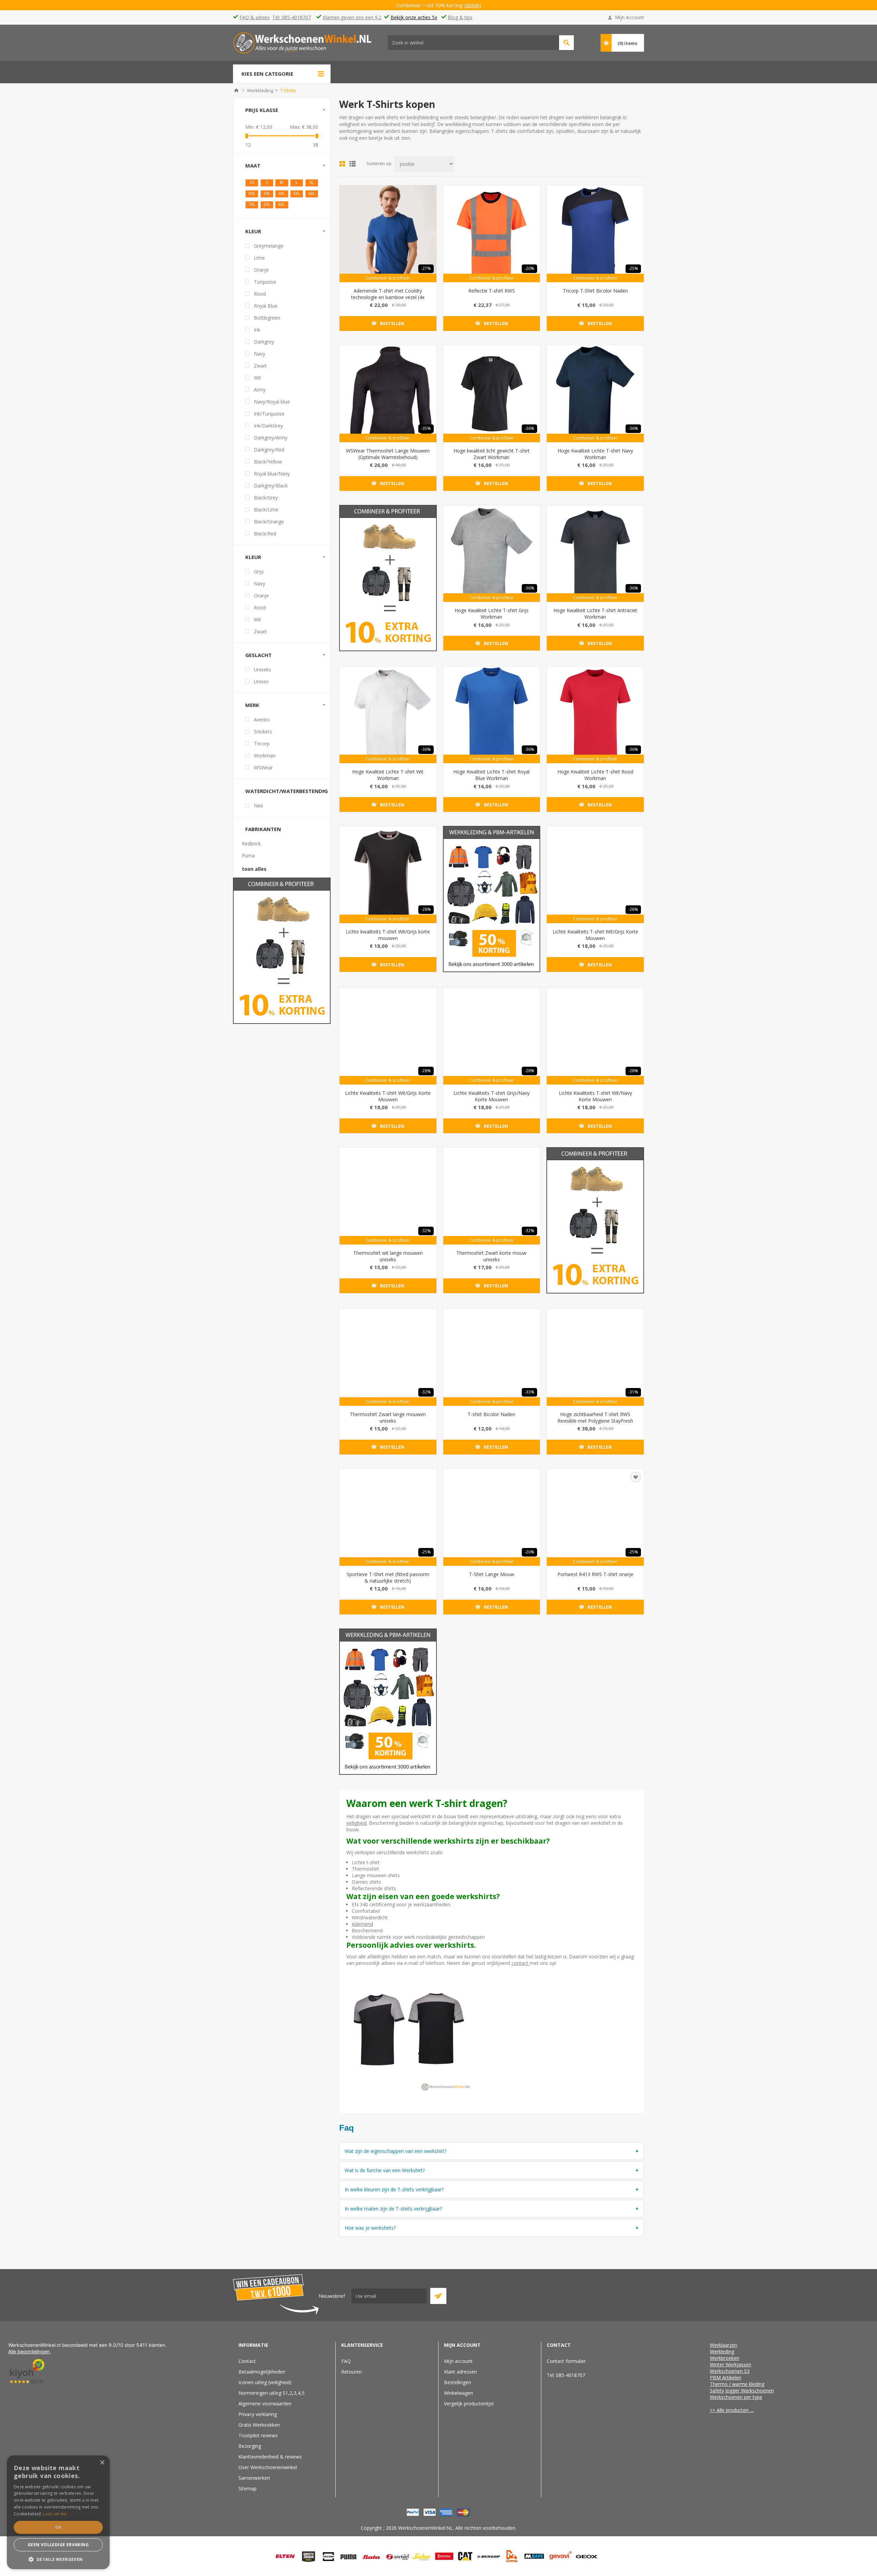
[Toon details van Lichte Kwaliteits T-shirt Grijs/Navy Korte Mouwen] (492, 1036)
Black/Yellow (268, 462)
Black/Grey (266, 498)
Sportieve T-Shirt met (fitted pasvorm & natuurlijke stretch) (388, 1577)
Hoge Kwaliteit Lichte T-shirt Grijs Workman (492, 614)
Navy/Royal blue (272, 402)
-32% (426, 1231)
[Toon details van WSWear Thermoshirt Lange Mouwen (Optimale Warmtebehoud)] (388, 394)
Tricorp (262, 744)
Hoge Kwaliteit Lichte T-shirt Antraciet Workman (595, 614)
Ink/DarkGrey (268, 426)
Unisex (261, 682)
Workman (265, 756)
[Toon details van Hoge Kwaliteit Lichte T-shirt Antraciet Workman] (595, 554)
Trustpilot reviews (258, 2435)
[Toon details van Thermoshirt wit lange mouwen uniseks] (388, 1196)
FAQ (346, 2361)
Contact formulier (566, 2361)
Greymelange (269, 246)
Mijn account (458, 2361)
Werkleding (722, 2351)
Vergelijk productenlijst (469, 2404)
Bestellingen (458, 2382)
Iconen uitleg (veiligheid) (265, 2382)
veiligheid (356, 1823)
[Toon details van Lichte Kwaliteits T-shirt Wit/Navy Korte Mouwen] (595, 1036)
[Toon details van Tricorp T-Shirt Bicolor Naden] (595, 234)
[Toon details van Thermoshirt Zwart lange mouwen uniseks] (388, 1357)
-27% (426, 268)
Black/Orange (269, 522)
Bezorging (250, 2446)
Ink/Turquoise (269, 414)
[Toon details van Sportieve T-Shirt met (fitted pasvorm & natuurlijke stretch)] (388, 1517)
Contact (247, 2361)
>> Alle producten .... (732, 2410)
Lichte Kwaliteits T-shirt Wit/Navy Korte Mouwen (595, 1096)
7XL (252, 204)
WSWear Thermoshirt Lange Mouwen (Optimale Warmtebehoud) (388, 454)
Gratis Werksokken (259, 2425)
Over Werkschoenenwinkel (268, 2467)
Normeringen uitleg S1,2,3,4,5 (271, 2393)
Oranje (261, 270)
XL (312, 182)
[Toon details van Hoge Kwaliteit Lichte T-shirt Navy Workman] (595, 394)
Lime (259, 258)
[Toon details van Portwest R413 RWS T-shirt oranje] (595, 1517)
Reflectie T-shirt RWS (492, 291)
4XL (282, 193)
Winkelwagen (459, 2393)
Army (260, 390)
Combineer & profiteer (388, 278)
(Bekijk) (477, 5)
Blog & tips (460, 17)
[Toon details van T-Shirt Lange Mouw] (492, 1517)
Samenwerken (254, 2478)
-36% (529, 428)
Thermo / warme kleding (737, 2384)
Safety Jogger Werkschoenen (742, 2391)
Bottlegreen (267, 318)
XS (252, 182)
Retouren (351, 2372)
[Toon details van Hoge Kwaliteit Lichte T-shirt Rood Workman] (595, 715)
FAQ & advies (255, 17)
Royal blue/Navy (272, 474)
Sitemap (248, 2488)
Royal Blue (266, 306)
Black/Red (265, 534)
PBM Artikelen (726, 2377)
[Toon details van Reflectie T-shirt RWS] (492, 234)
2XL (267, 204)
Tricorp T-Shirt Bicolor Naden (595, 291)
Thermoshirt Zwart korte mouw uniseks (491, 1256)
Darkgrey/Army (271, 438)
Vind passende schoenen (566, 43)
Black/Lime (266, 510)
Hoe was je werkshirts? (370, 2228)
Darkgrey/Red (269, 450)
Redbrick (251, 844)
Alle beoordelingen (29, 2351)
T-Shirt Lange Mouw (492, 1574)
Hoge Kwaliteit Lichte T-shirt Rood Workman (595, 775)
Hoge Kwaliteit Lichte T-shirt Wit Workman (388, 775)
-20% (529, 268)
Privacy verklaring (258, 2414)
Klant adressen (460, 2372)
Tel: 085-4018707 (292, 17)
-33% (529, 1392)
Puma (248, 856)
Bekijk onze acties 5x (414, 17)
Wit (257, 378)
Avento (262, 720)
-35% (426, 428)
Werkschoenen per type (736, 2397)
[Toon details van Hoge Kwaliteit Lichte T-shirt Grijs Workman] (492, 554)
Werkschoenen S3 (730, 2371)
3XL (267, 193)
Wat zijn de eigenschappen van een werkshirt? (396, 2151)
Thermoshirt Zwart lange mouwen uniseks (388, 1417)
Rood (260, 294)
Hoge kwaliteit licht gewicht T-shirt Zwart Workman (492, 454)
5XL (297, 193)
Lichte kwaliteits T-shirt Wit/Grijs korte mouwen (388, 935)
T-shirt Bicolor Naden (491, 1414)
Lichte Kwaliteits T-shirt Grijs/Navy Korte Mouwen (492, 1096)
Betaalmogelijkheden (262, 2372)
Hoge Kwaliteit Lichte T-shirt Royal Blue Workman (491, 775)
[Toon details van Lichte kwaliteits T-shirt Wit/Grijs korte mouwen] (388, 875)
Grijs (259, 572)
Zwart (260, 366)
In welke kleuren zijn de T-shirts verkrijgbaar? (394, 2189)
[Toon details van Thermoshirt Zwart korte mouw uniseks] (492, 1196)
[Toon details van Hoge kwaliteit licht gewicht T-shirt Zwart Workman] (492, 394)
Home (236, 90)
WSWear (263, 767)
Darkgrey (264, 342)
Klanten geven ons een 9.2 (352, 17)
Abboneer (438, 2296)
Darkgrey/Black (271, 486)
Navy (260, 354)
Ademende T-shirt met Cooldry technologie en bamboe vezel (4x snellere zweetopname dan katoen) (388, 297)
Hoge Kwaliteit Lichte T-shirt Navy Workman (595, 454)
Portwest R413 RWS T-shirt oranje (595, 1574)
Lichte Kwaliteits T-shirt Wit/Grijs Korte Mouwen (595, 935)
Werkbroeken (725, 2358)
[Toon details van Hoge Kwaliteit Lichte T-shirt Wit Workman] (388, 715)
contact (521, 1963)
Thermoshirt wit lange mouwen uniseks (388, 1256)
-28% (426, 909)
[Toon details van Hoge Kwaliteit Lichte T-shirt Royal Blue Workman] (492, 715)
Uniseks (262, 670)
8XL (282, 204)
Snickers (263, 732)
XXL (252, 193)
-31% (633, 1392)
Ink (257, 330)
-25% (633, 268)
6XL (312, 193)
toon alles (254, 869)
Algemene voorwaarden (265, 2404)
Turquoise (265, 282)
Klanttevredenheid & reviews (270, 2457)
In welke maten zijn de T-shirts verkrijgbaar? (393, 2209)
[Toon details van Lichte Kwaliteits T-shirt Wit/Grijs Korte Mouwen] (595, 875)
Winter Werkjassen (731, 2364)
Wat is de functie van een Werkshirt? (385, 2170)
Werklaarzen (724, 2345)
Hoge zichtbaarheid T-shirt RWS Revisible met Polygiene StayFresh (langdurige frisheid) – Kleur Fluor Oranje (595, 1424)
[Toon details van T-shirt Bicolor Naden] (492, 1357)
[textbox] (473, 43)
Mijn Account (629, 17)
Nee (258, 806)
